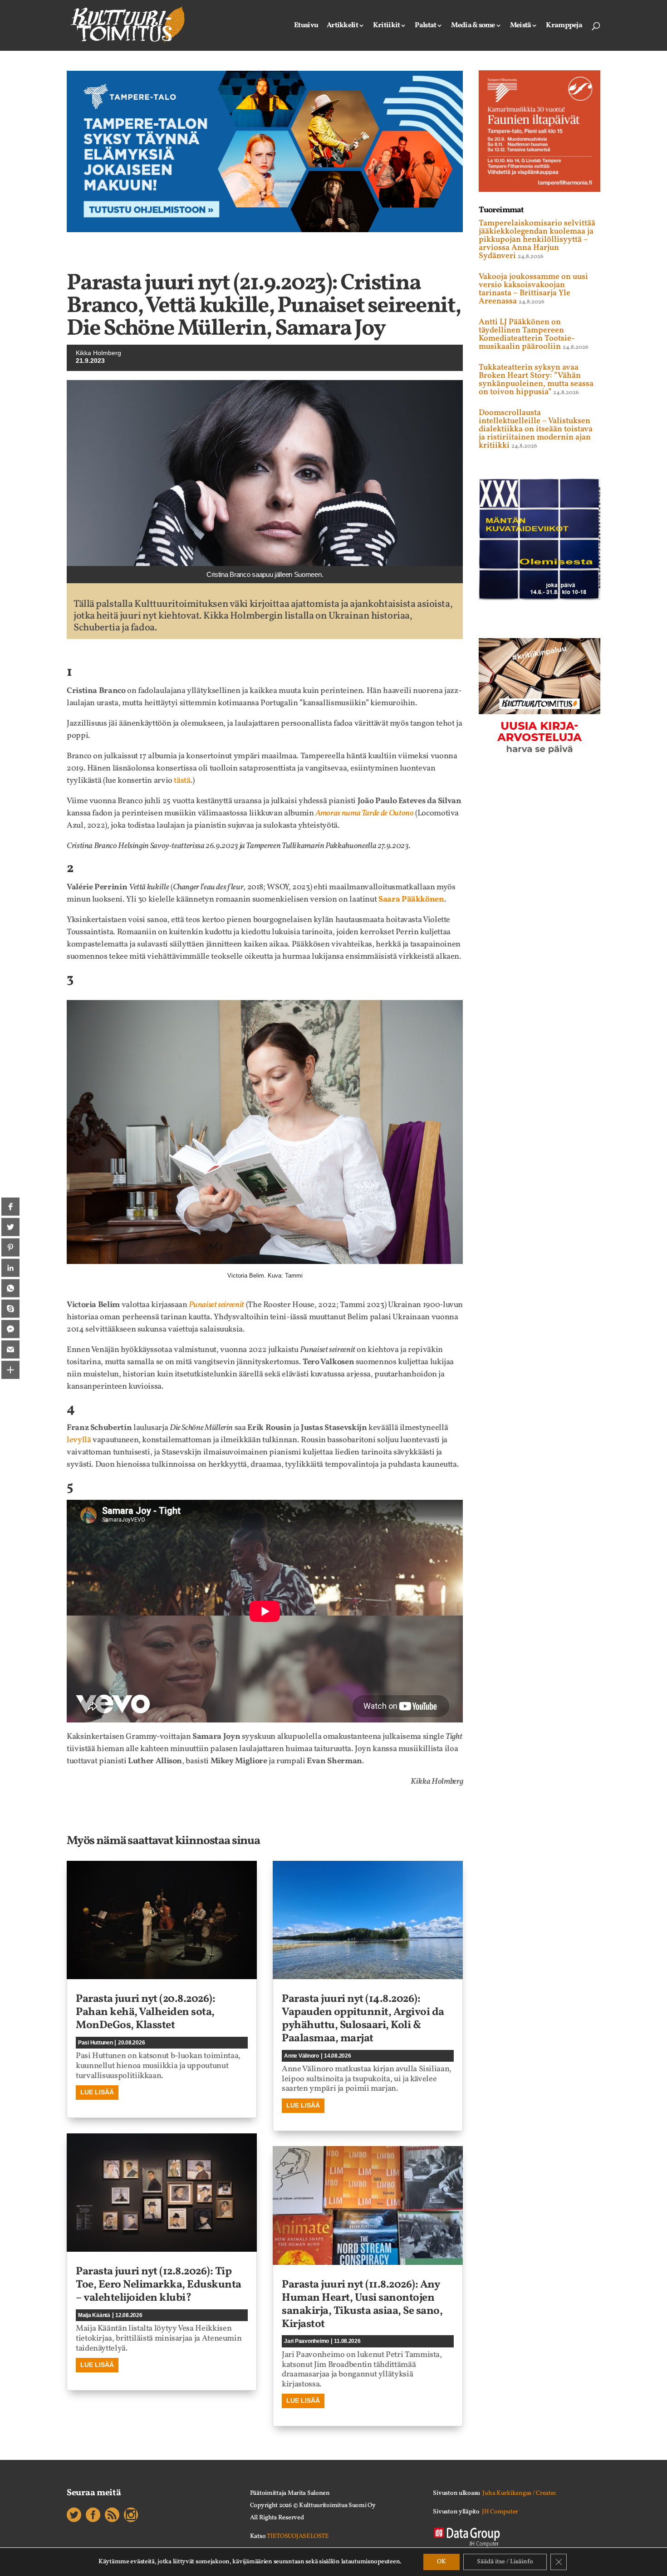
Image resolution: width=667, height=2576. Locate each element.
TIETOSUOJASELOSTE (298, 2536)
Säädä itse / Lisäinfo (505, 2562)
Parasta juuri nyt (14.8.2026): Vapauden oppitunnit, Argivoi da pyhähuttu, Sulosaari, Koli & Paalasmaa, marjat (363, 2019)
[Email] (10, 1349)
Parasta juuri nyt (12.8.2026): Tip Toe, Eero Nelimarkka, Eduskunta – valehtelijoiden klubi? (159, 2285)
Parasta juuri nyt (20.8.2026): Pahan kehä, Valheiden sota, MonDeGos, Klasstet (145, 2012)
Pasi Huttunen (96, 2043)
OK (441, 2562)
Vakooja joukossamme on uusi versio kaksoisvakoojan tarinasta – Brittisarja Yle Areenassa (533, 289)
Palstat (425, 26)
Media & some (473, 26)
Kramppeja (564, 26)
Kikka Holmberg (98, 353)
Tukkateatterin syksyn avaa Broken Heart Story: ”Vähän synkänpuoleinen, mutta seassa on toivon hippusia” (536, 380)
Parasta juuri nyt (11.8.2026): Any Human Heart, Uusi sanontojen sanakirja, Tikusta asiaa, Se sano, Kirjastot (362, 2304)
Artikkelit (342, 26)
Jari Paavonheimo (307, 2341)
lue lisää (97, 2092)
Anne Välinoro (302, 2056)
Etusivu (306, 26)
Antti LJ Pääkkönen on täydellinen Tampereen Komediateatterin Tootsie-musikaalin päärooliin (527, 334)
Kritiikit (387, 26)
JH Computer (500, 2512)
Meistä (521, 26)
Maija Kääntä (94, 2315)
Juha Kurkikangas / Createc (519, 2493)
